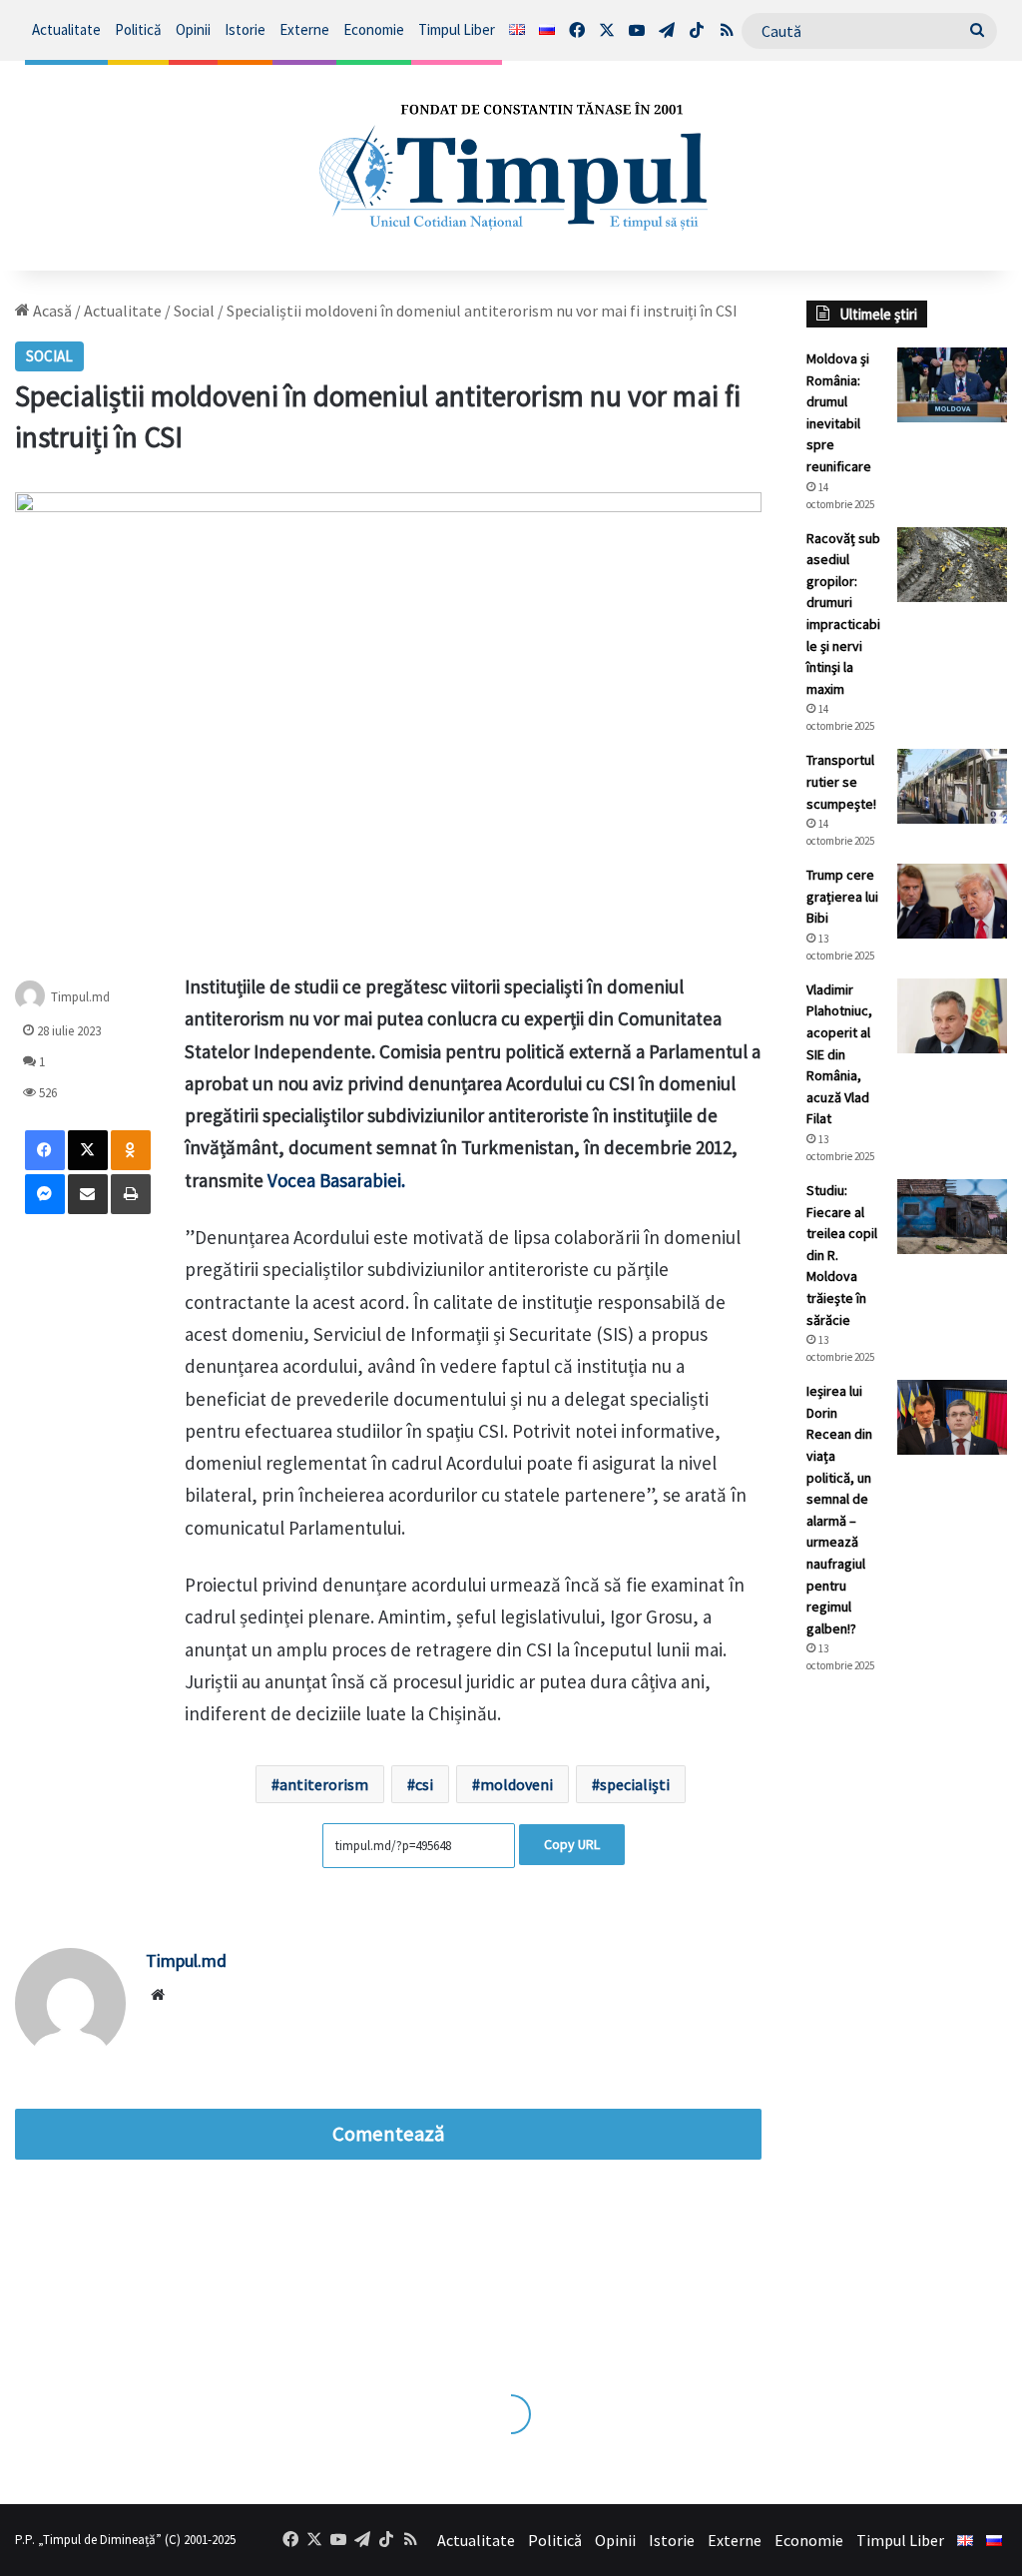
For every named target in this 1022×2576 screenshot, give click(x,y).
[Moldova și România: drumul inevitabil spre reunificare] (952, 385)
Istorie (245, 29)
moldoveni (516, 1784)
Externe (304, 29)
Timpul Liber (457, 29)
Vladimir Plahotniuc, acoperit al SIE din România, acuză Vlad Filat (839, 1054)
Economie (374, 29)
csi (424, 1784)
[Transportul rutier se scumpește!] (952, 786)
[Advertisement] (907, 2024)
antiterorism (324, 1784)
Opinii (193, 29)
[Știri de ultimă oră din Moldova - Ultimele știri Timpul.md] (511, 166)
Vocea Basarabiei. (336, 1180)
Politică (138, 29)
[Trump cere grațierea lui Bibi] (952, 901)
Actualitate (66, 29)
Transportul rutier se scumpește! (841, 781)
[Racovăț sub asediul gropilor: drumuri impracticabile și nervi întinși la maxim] (952, 565)
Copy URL (572, 1844)
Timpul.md (80, 997)
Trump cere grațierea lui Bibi (842, 896)
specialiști (635, 1784)
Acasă (51, 311)
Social (194, 311)
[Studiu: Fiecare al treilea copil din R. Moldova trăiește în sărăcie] (952, 1217)
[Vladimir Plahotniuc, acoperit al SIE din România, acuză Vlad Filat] (952, 1016)
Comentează (388, 2134)
